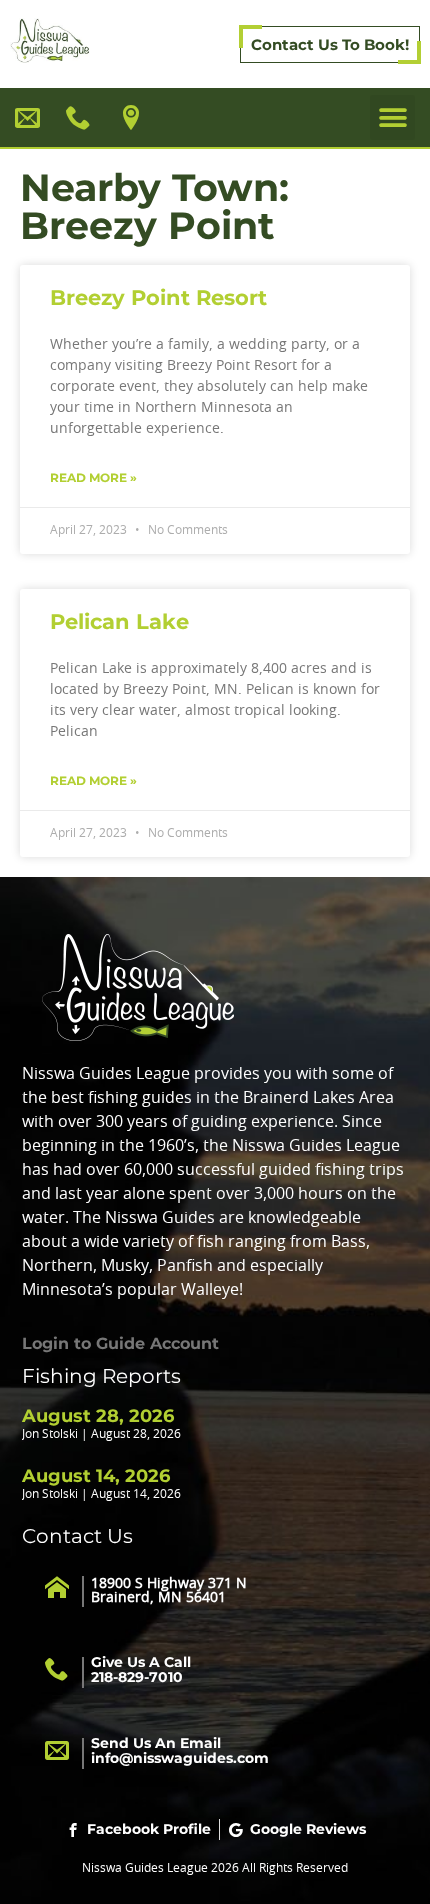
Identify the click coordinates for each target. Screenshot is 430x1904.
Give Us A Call (141, 1669)
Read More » (93, 477)
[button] (392, 117)
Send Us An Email (180, 1750)
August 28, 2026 (98, 1416)
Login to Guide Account (120, 1343)
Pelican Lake (119, 621)
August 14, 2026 (96, 1476)
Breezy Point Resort (158, 297)
